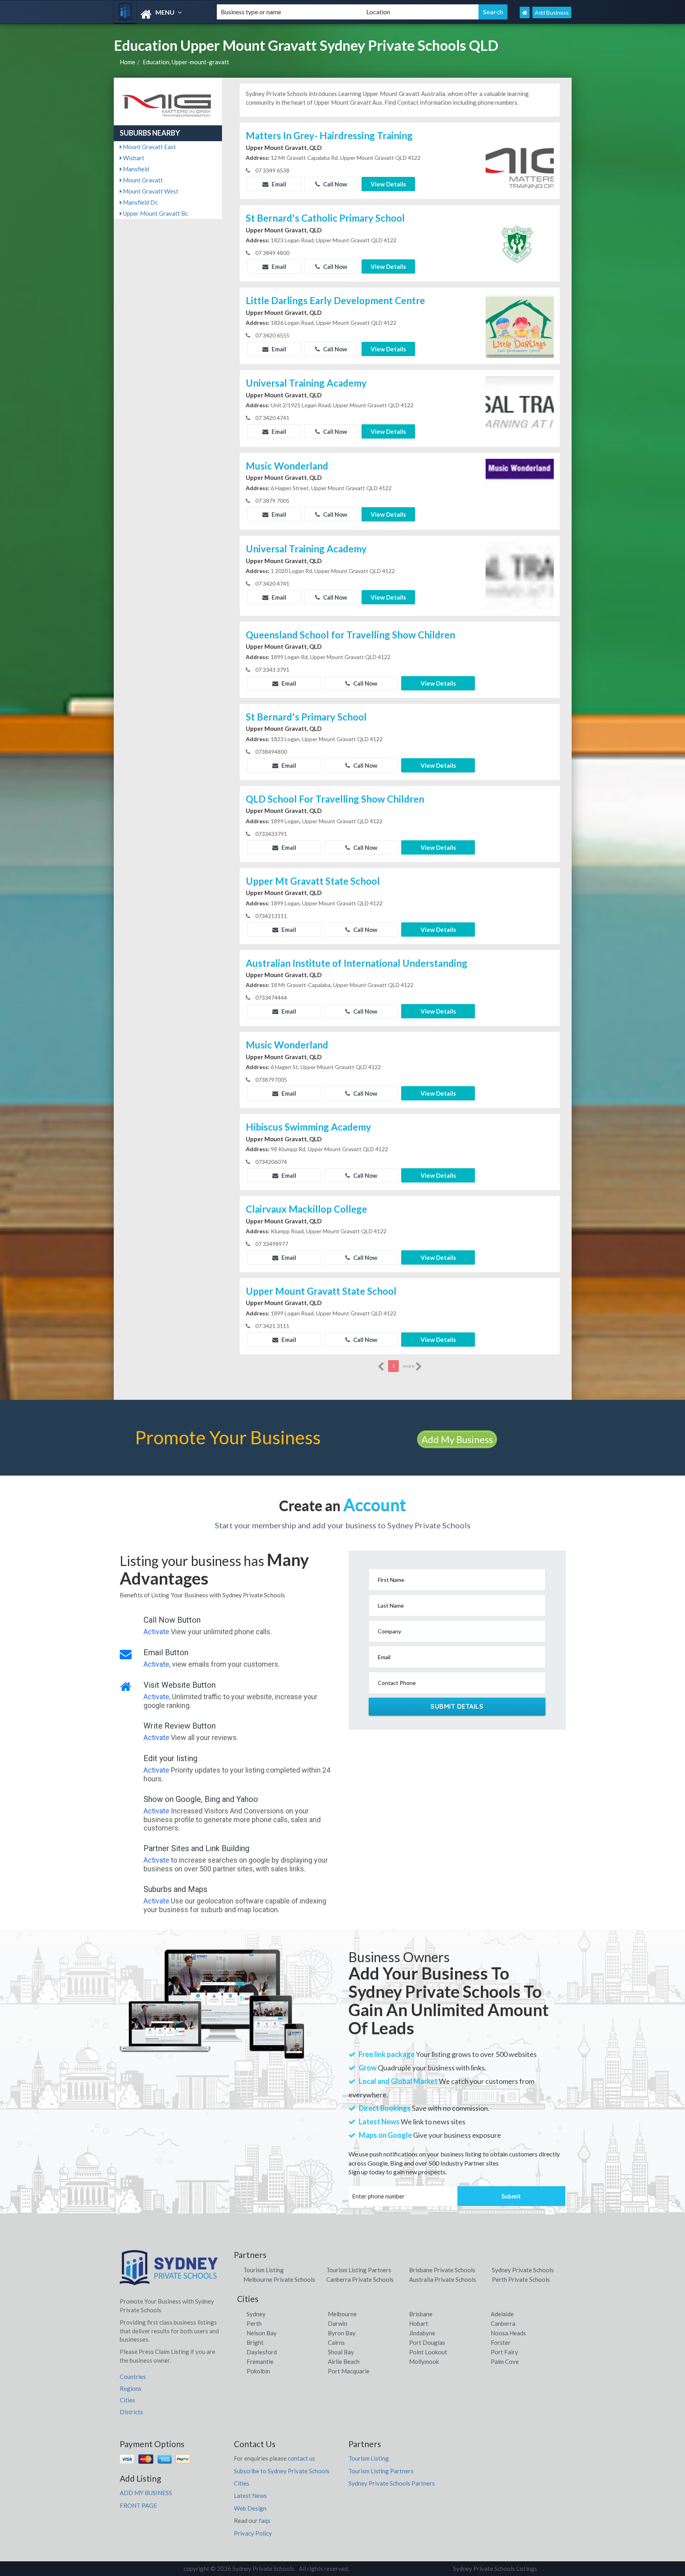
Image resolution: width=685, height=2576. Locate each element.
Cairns (336, 2342)
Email (278, 184)
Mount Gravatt (142, 180)
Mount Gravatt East (149, 147)
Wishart (133, 158)
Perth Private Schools (521, 2279)
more (409, 1366)
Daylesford (262, 2352)
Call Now (335, 184)
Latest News (250, 2495)
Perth (254, 2323)
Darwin (338, 2323)
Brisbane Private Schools (442, 2270)
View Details (388, 184)
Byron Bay (342, 2333)
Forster (501, 2342)
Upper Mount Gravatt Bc (155, 213)
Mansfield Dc (140, 202)
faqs (265, 2520)
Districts (131, 2412)
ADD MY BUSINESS (146, 2493)
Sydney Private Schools (523, 2270)
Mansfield (135, 169)
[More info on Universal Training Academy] (520, 408)
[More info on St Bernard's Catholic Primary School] (520, 243)
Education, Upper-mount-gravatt (186, 62)
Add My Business (457, 1439)
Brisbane (421, 2314)
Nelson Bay (262, 2333)
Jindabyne (422, 2333)
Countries (133, 2377)
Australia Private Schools (443, 2279)
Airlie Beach (344, 2361)
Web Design (250, 2508)
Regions (131, 2388)
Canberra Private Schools (360, 2279)
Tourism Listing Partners (359, 2270)
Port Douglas (427, 2342)
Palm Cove (505, 2361)
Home (127, 62)
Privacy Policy (253, 2533)
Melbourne (342, 2314)
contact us (301, 2458)
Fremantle (260, 2361)
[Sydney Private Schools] (159, 14)
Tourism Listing (264, 2270)
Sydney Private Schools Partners (392, 2483)
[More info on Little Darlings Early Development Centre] (520, 325)
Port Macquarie (349, 2371)
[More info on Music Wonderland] (520, 491)
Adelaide (502, 2314)
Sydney (256, 2314)
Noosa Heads (508, 2333)
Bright (255, 2342)
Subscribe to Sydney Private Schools (282, 2471)
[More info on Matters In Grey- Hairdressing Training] (520, 160)
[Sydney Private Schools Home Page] (525, 12)
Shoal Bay (341, 2352)
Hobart (419, 2323)
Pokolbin (258, 2371)
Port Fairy (504, 2352)
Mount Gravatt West (150, 191)
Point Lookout (428, 2352)
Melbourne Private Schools (279, 2279)
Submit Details (457, 1706)
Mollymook (424, 2361)
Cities (127, 2400)
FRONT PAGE (138, 2505)
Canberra (503, 2323)
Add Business (552, 12)
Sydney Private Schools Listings (495, 2568)
